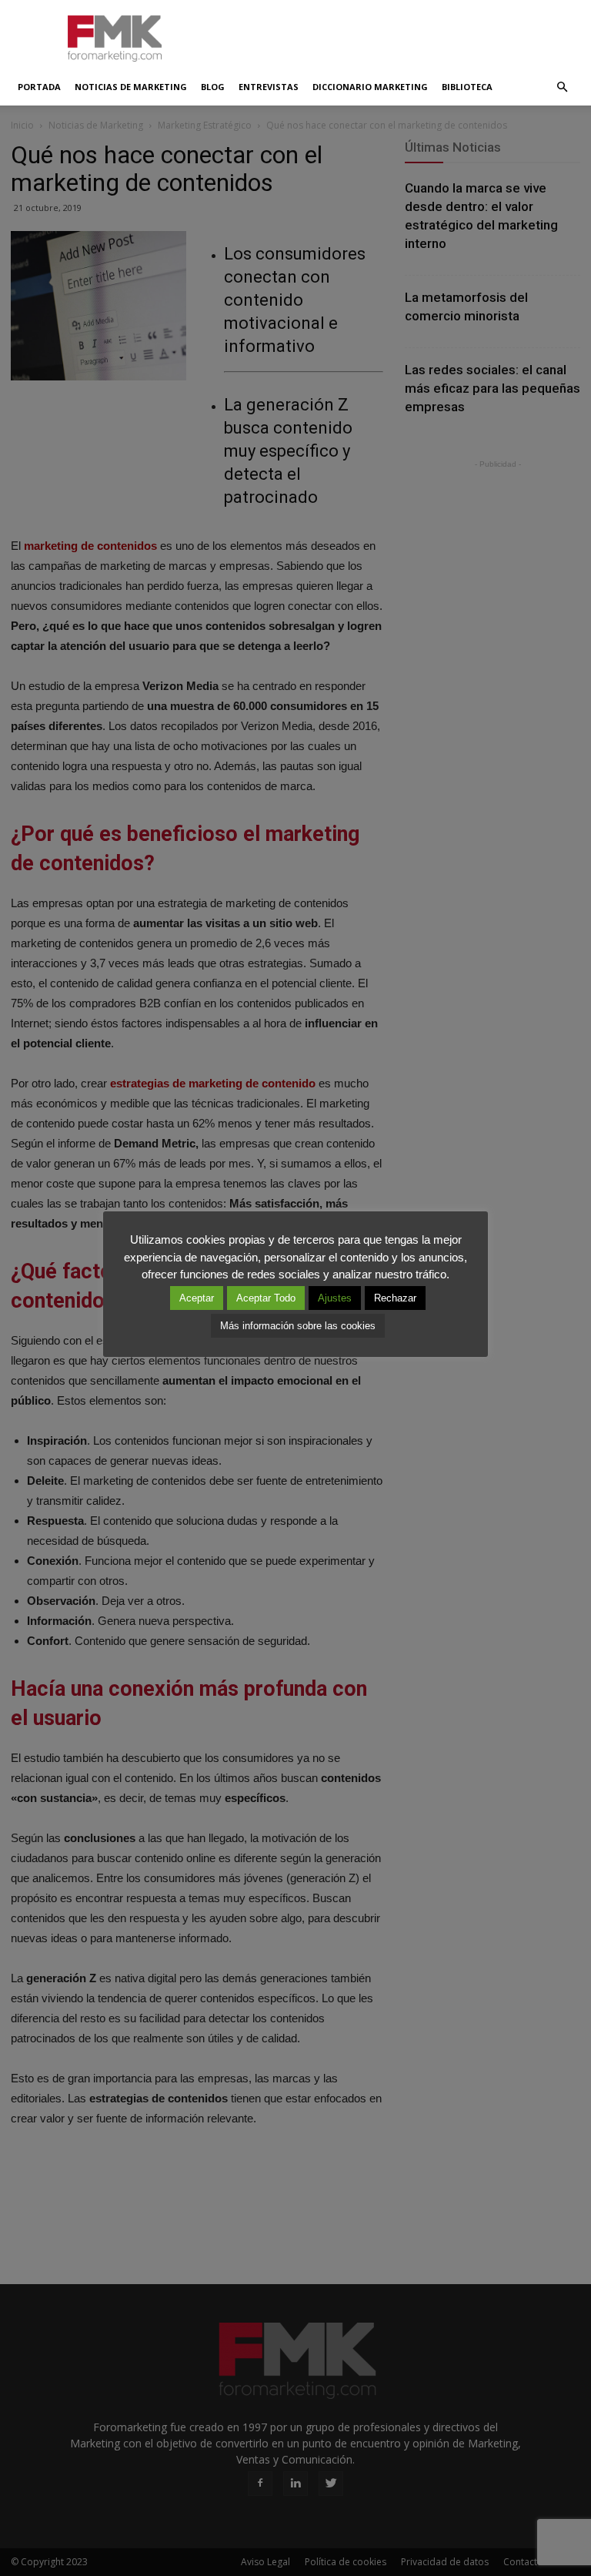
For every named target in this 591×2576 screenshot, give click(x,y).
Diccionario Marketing (370, 87)
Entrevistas (269, 87)
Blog (213, 87)
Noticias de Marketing (131, 87)
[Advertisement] (399, 34)
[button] (562, 87)
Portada (39, 87)
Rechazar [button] (395, 1298)
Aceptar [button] (197, 1298)
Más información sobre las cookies (298, 1326)
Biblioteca (467, 87)
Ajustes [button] (335, 1298)
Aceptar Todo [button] (266, 1298)
